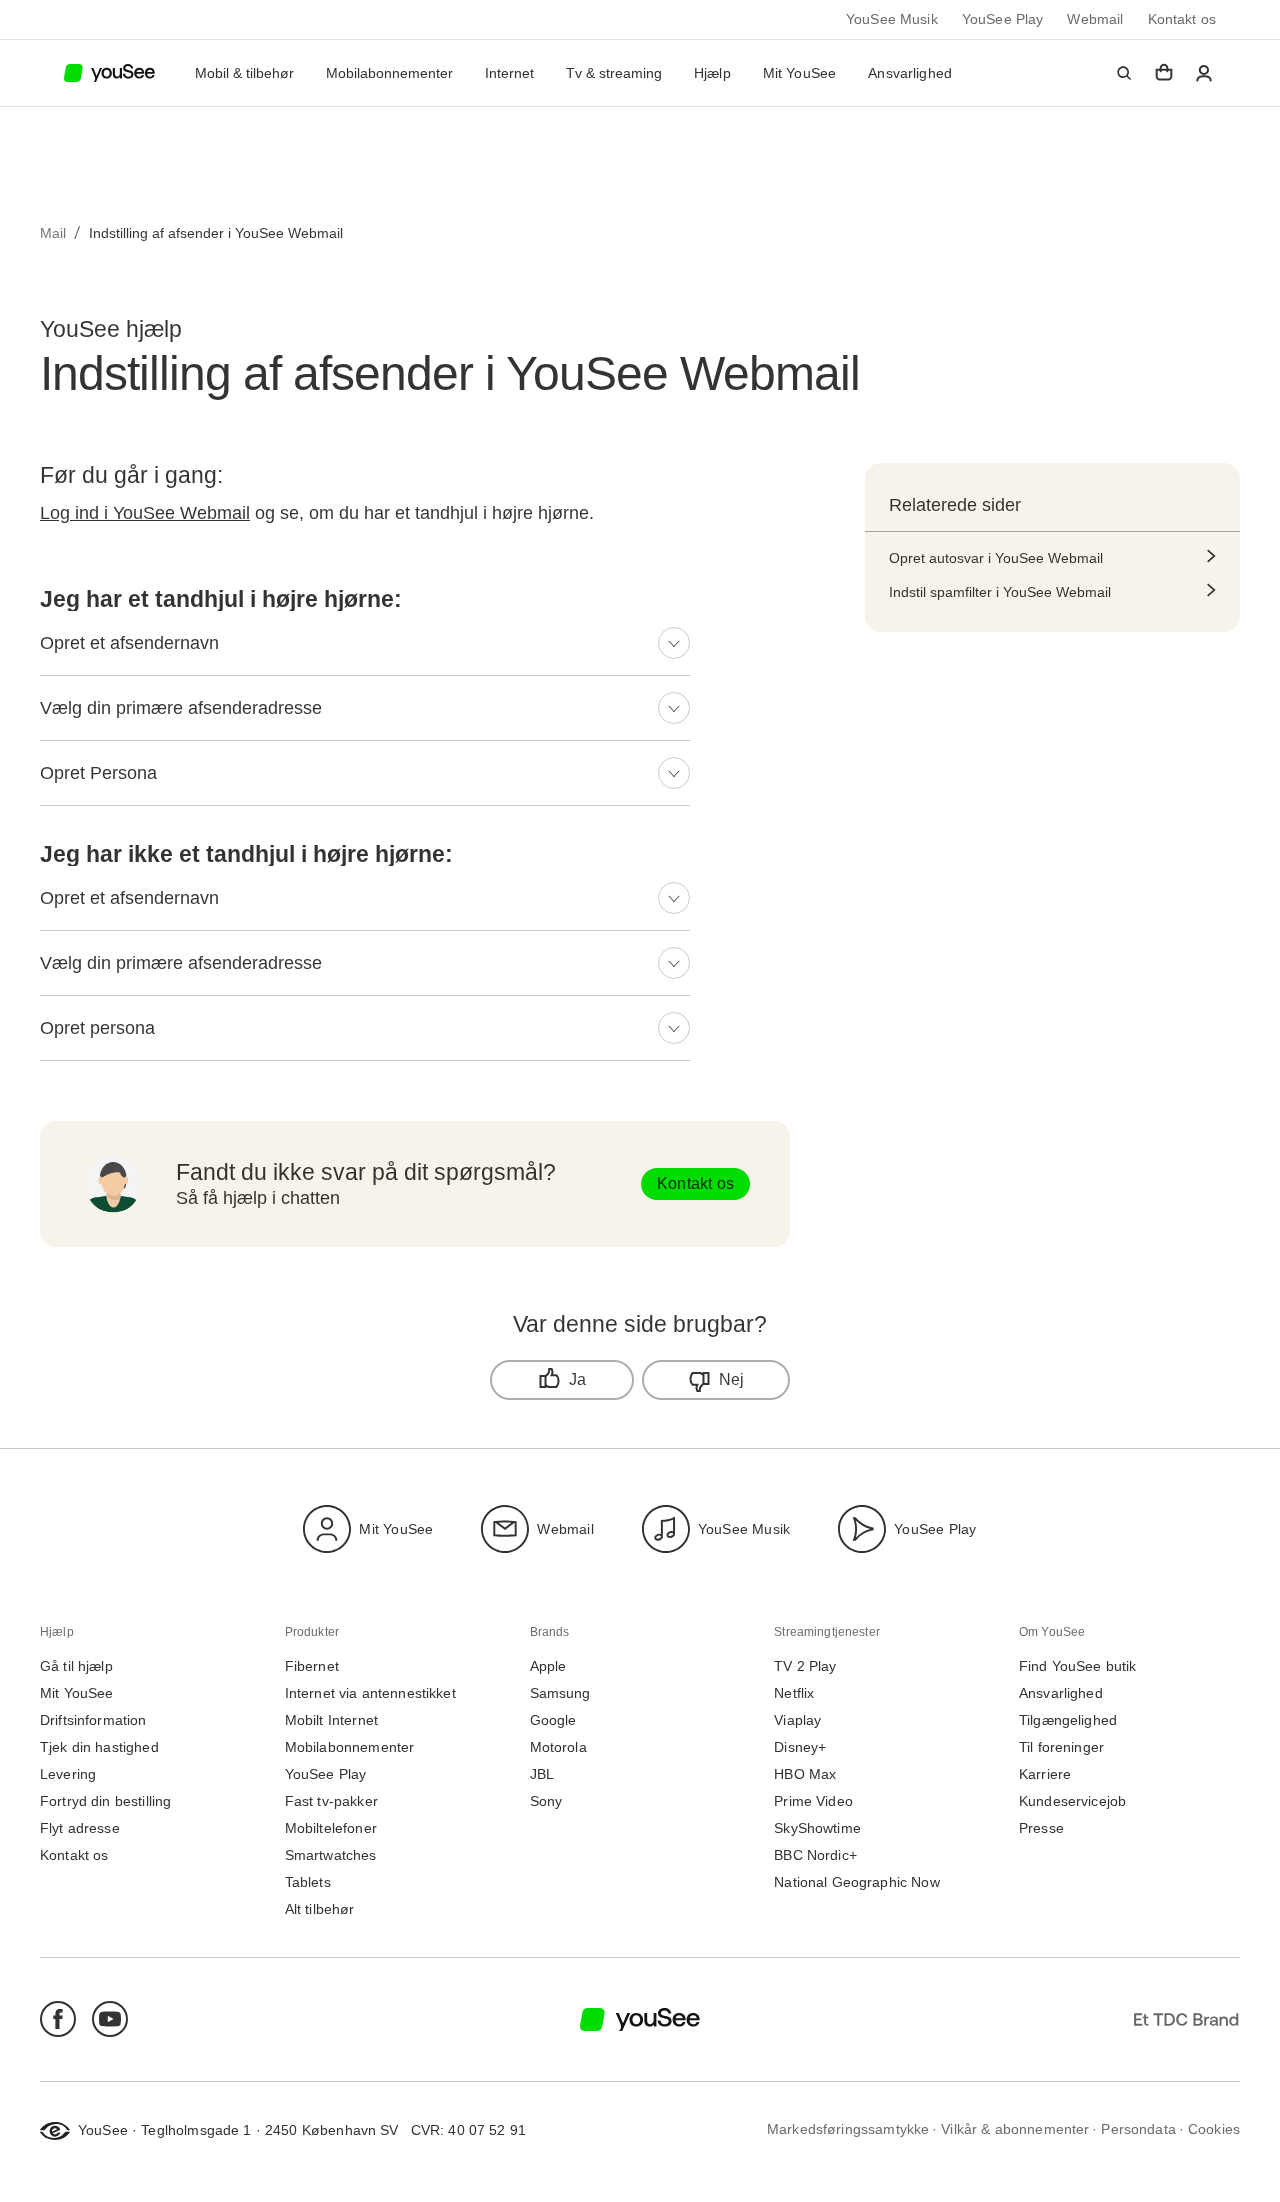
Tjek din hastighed (99, 1747)
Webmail (1095, 19)
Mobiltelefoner (331, 1828)
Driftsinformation (93, 1720)
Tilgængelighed (1068, 1720)
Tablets (308, 1882)
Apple (548, 1666)
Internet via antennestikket (370, 1693)
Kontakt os (1182, 19)
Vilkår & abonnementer (1015, 2129)
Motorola (558, 1747)
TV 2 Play (805, 1666)
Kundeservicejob (1072, 1801)
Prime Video (813, 1801)
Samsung (560, 1693)
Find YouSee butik (1078, 1666)
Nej (732, 1379)
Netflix (794, 1693)
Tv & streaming (614, 73)
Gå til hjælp (76, 1666)
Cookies (1214, 2129)
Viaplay (797, 1720)
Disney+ (800, 1747)
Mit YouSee (800, 73)
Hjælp (712, 73)
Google (553, 1720)
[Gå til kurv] (1164, 73)
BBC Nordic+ (815, 1855)
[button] (1124, 73)
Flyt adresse (80, 1828)
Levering (68, 1774)
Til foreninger (1061, 1747)
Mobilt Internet (331, 1720)
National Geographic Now (856, 1882)
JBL (542, 1774)
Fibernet (312, 1666)
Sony (546, 1801)
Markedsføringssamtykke (848, 2129)
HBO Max (805, 1774)
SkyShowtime (817, 1828)
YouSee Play (1003, 19)
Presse (1041, 1828)
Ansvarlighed (910, 73)
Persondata (1138, 2129)
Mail (53, 233)
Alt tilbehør (320, 1909)
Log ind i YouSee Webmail (145, 513)
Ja (577, 1379)
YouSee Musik (892, 19)
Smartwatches (331, 1855)
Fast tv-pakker (331, 1801)
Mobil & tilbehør (244, 73)
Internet (509, 73)
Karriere (1045, 1774)
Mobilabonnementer (389, 73)
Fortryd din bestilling (105, 1801)
